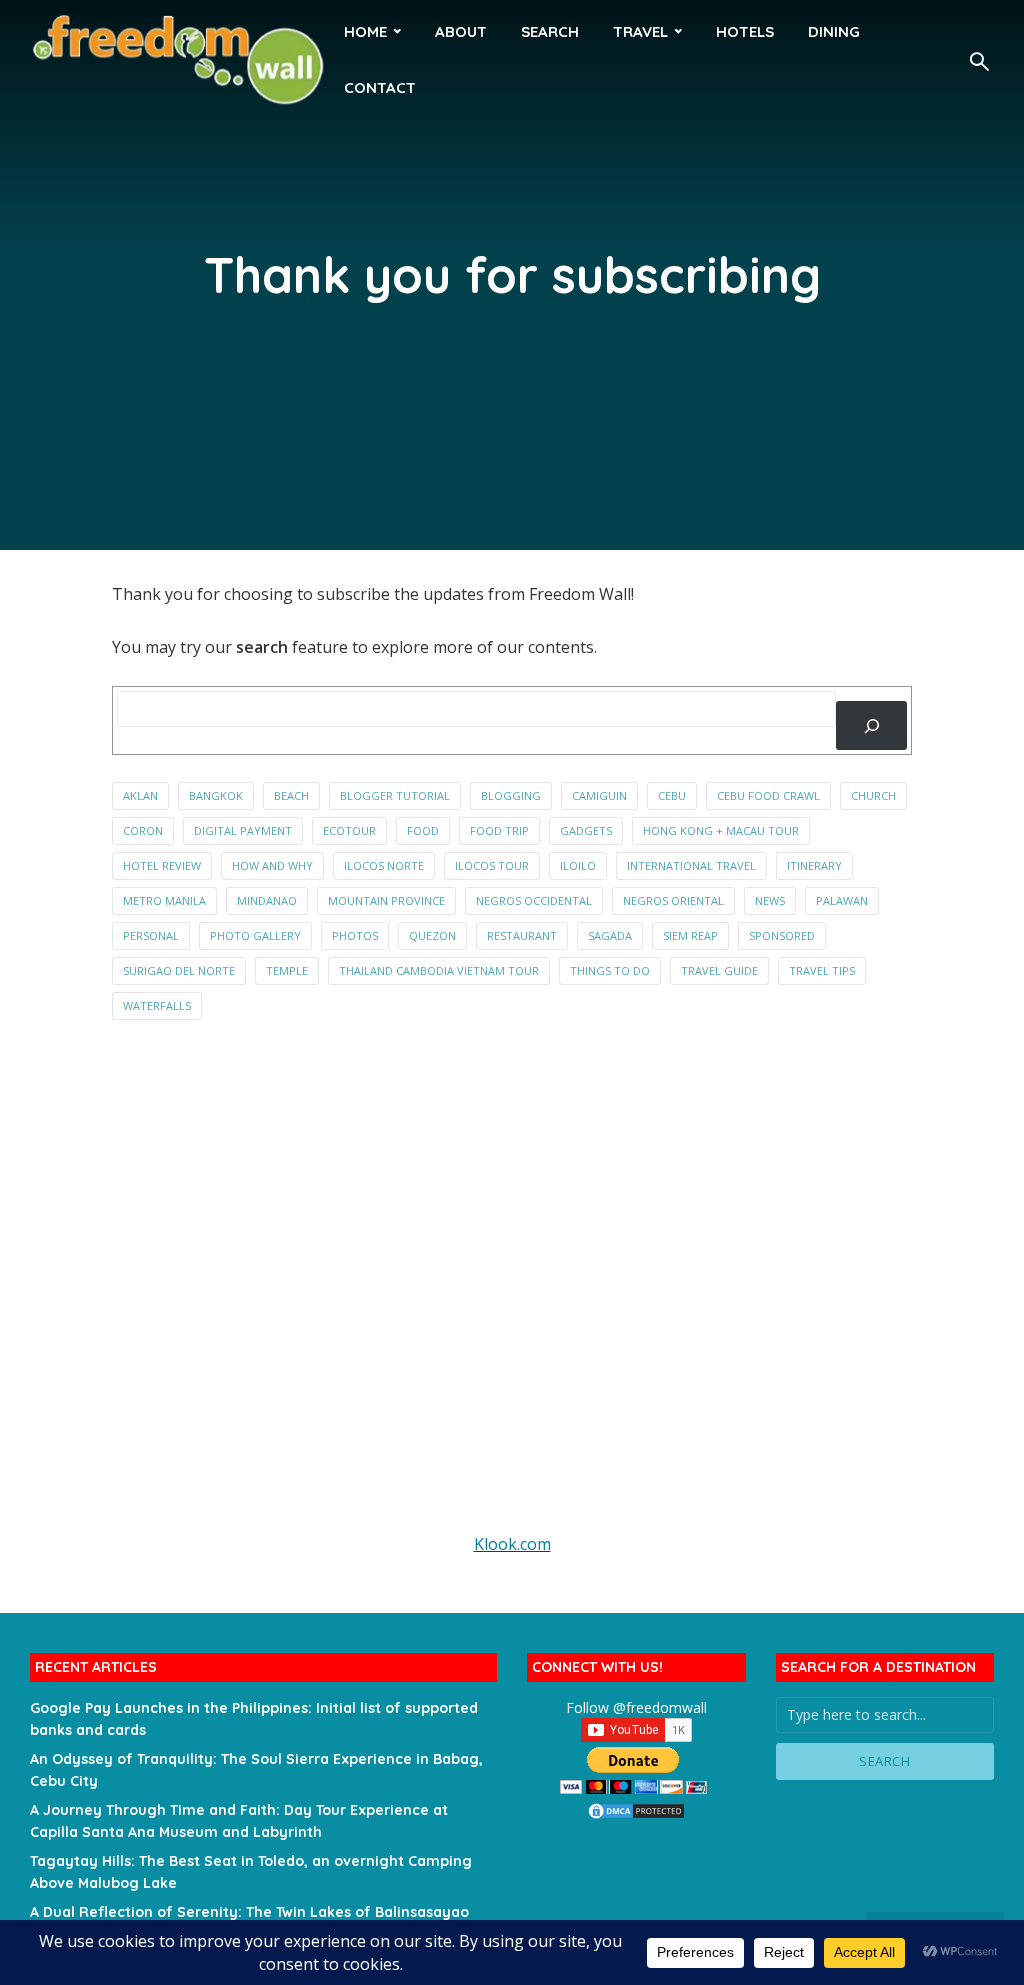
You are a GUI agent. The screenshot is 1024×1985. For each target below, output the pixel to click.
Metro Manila (164, 900)
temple (287, 970)
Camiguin (599, 795)
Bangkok (216, 795)
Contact (380, 87)
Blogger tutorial (395, 795)
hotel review (162, 865)
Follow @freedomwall (636, 1707)
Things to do (610, 970)
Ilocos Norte (384, 865)
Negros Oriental (673, 900)
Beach (291, 795)
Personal (151, 935)
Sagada (610, 935)
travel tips (822, 970)
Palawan (842, 900)
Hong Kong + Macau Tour (721, 830)
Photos (355, 935)
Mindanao (267, 900)
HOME (365, 31)
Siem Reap (690, 935)
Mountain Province (386, 900)
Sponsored (782, 935)
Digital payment (243, 830)
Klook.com (512, 1544)
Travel (640, 31)
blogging (511, 795)
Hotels (745, 31)
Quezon (432, 935)
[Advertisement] (512, 1290)
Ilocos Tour (492, 865)
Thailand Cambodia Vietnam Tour (439, 970)
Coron (143, 830)
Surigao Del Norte (179, 970)
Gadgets (586, 830)
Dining (834, 31)
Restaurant (522, 935)
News (770, 900)
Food (423, 830)
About (461, 31)
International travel (691, 865)
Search (550, 31)
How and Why (272, 865)
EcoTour (349, 830)
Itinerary (814, 865)
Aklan (140, 795)
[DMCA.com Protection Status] (636, 1809)
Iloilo (578, 865)
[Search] (871, 725)
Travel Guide (719, 970)
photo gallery (255, 935)
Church (873, 795)
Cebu (672, 795)
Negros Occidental (534, 900)
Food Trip (499, 830)
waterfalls (157, 1005)
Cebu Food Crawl (768, 795)
